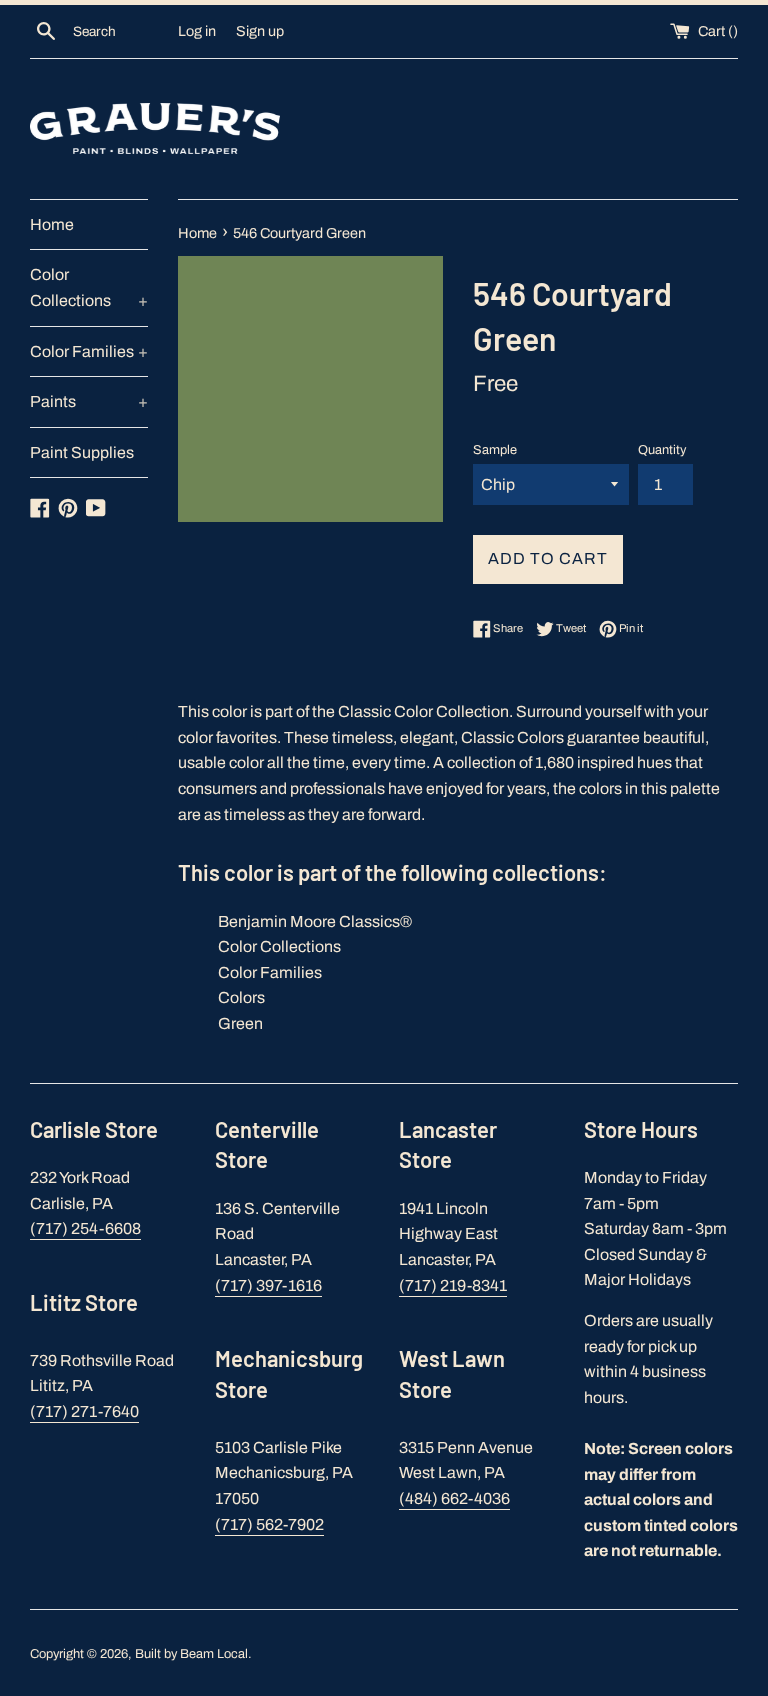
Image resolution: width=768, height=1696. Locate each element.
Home (52, 224)
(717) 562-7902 (269, 1524)
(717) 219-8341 (453, 1285)
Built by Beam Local (191, 1654)
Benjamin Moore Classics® (315, 921)
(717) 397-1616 (268, 1285)
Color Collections (89, 287)
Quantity (662, 450)
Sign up (260, 31)
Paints (89, 401)
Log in (197, 31)
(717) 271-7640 (84, 1411)
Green (240, 1023)
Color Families (89, 351)
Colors (241, 997)
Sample (495, 450)
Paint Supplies (82, 452)
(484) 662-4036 (454, 1498)
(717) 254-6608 (85, 1228)
